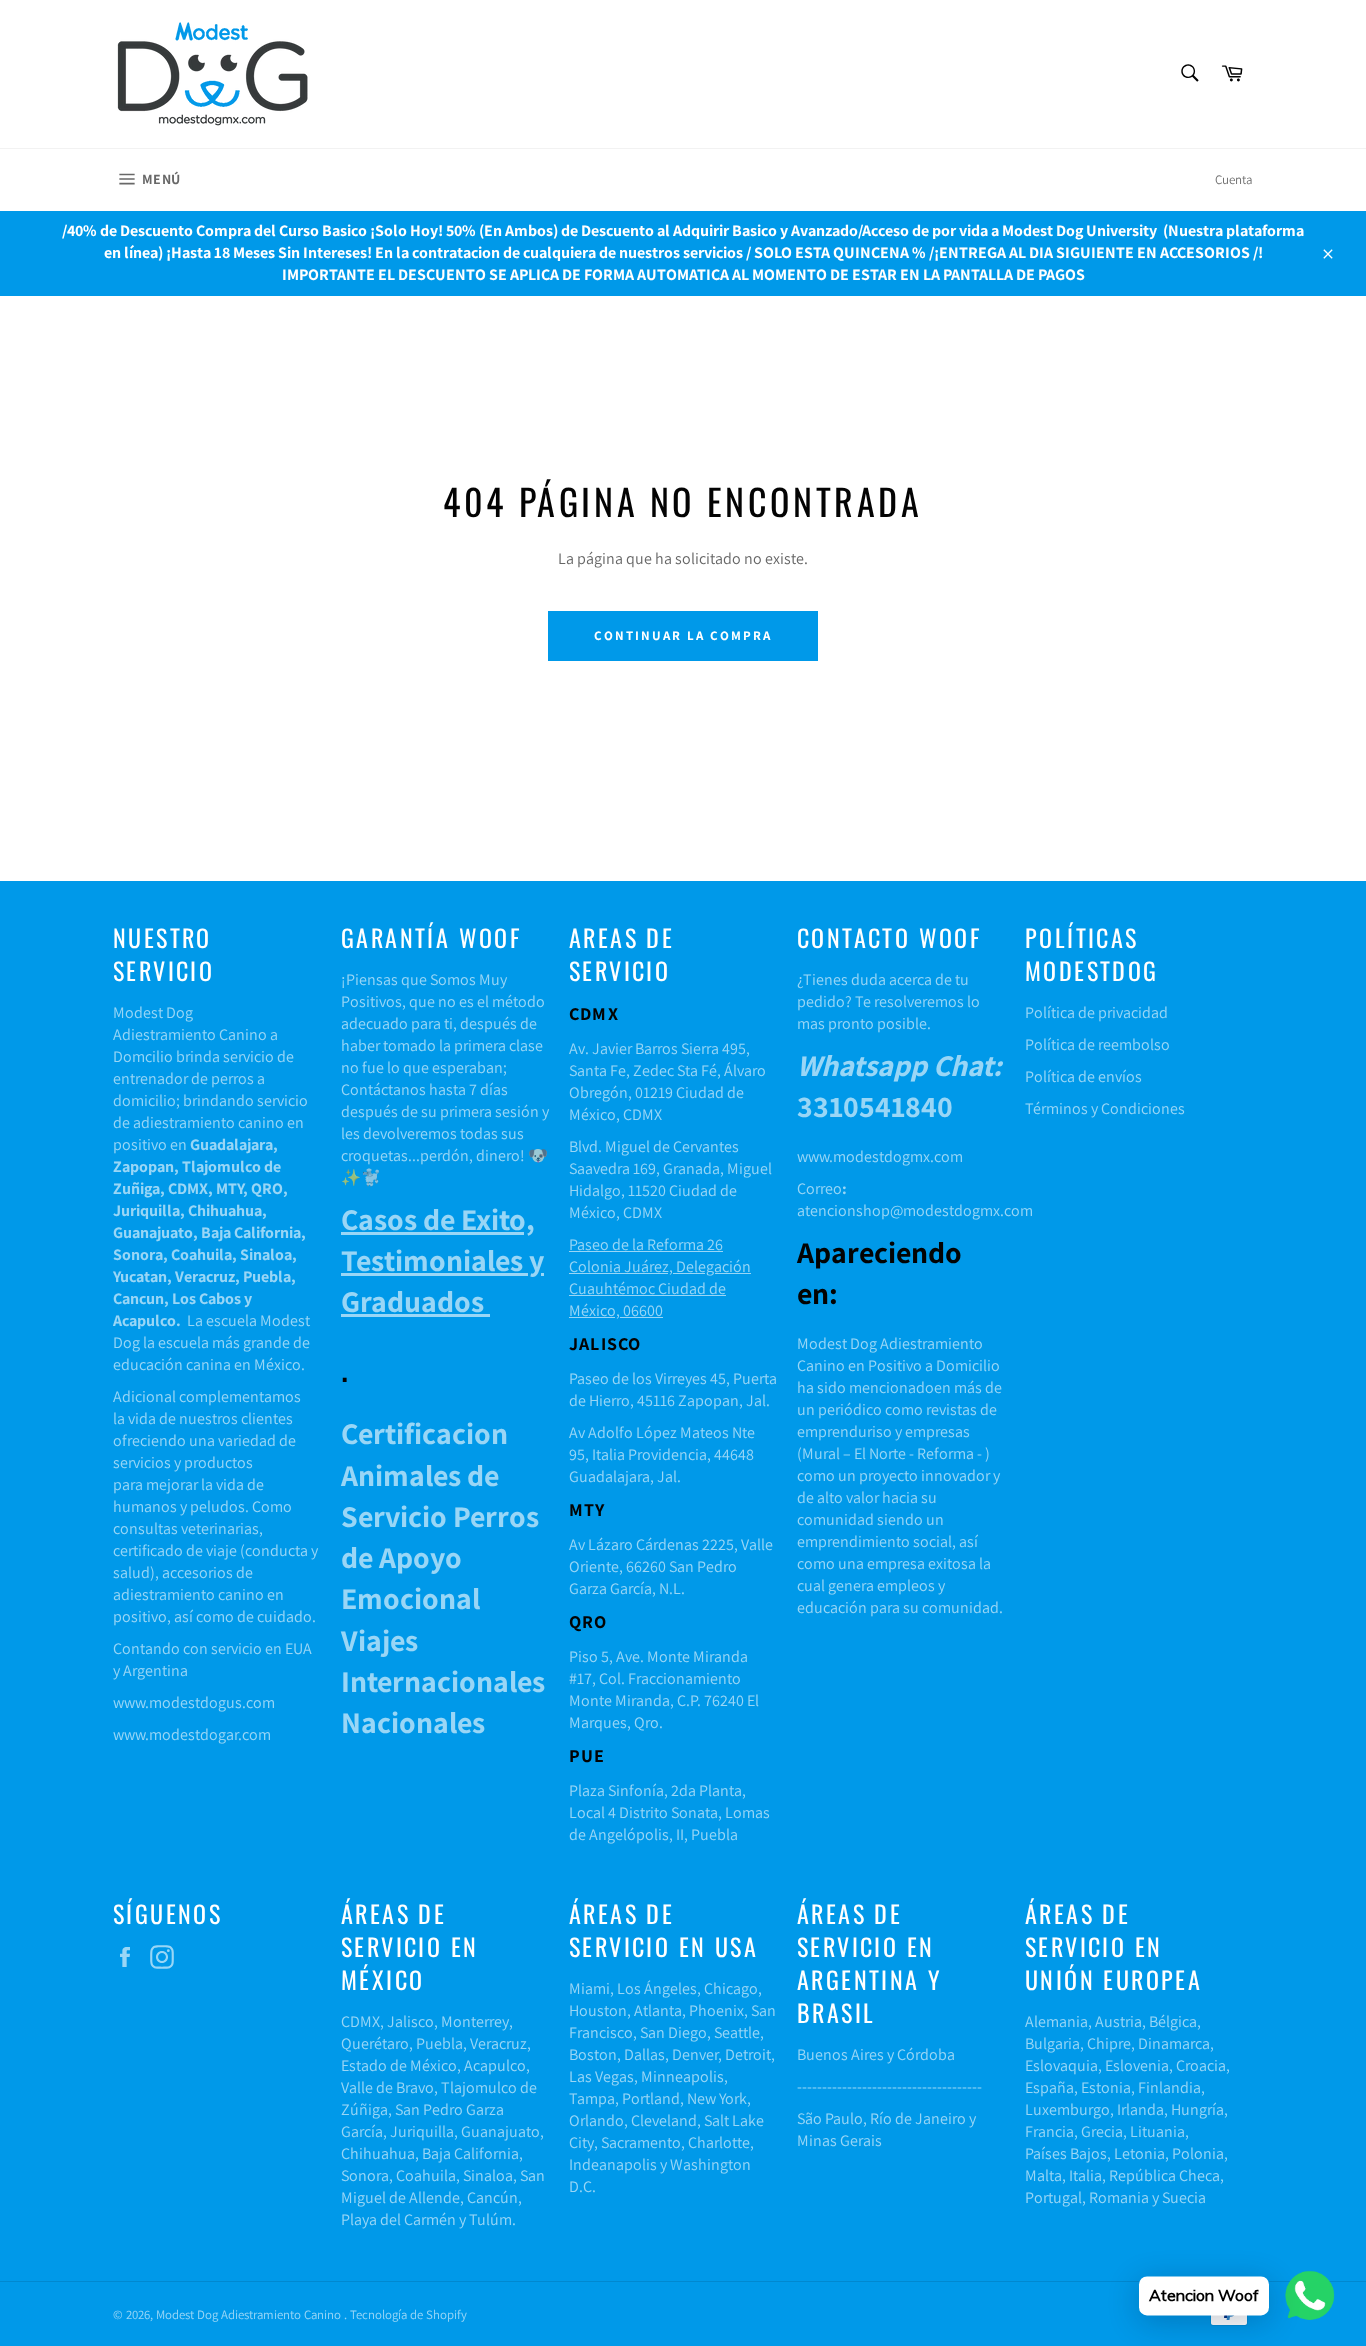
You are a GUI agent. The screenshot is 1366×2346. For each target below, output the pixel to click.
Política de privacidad (1096, 1012)
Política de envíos (1083, 1076)
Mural (821, 1453)
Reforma (945, 1453)
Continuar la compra (682, 635)
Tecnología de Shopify (408, 2314)
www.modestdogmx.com (880, 1156)
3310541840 (899, 1085)
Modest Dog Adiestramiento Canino (250, 2314)
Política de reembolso (1097, 1044)
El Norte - (882, 1453)
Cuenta (1234, 179)
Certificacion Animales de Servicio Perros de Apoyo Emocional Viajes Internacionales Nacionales (443, 1577)
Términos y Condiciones (1105, 1108)
